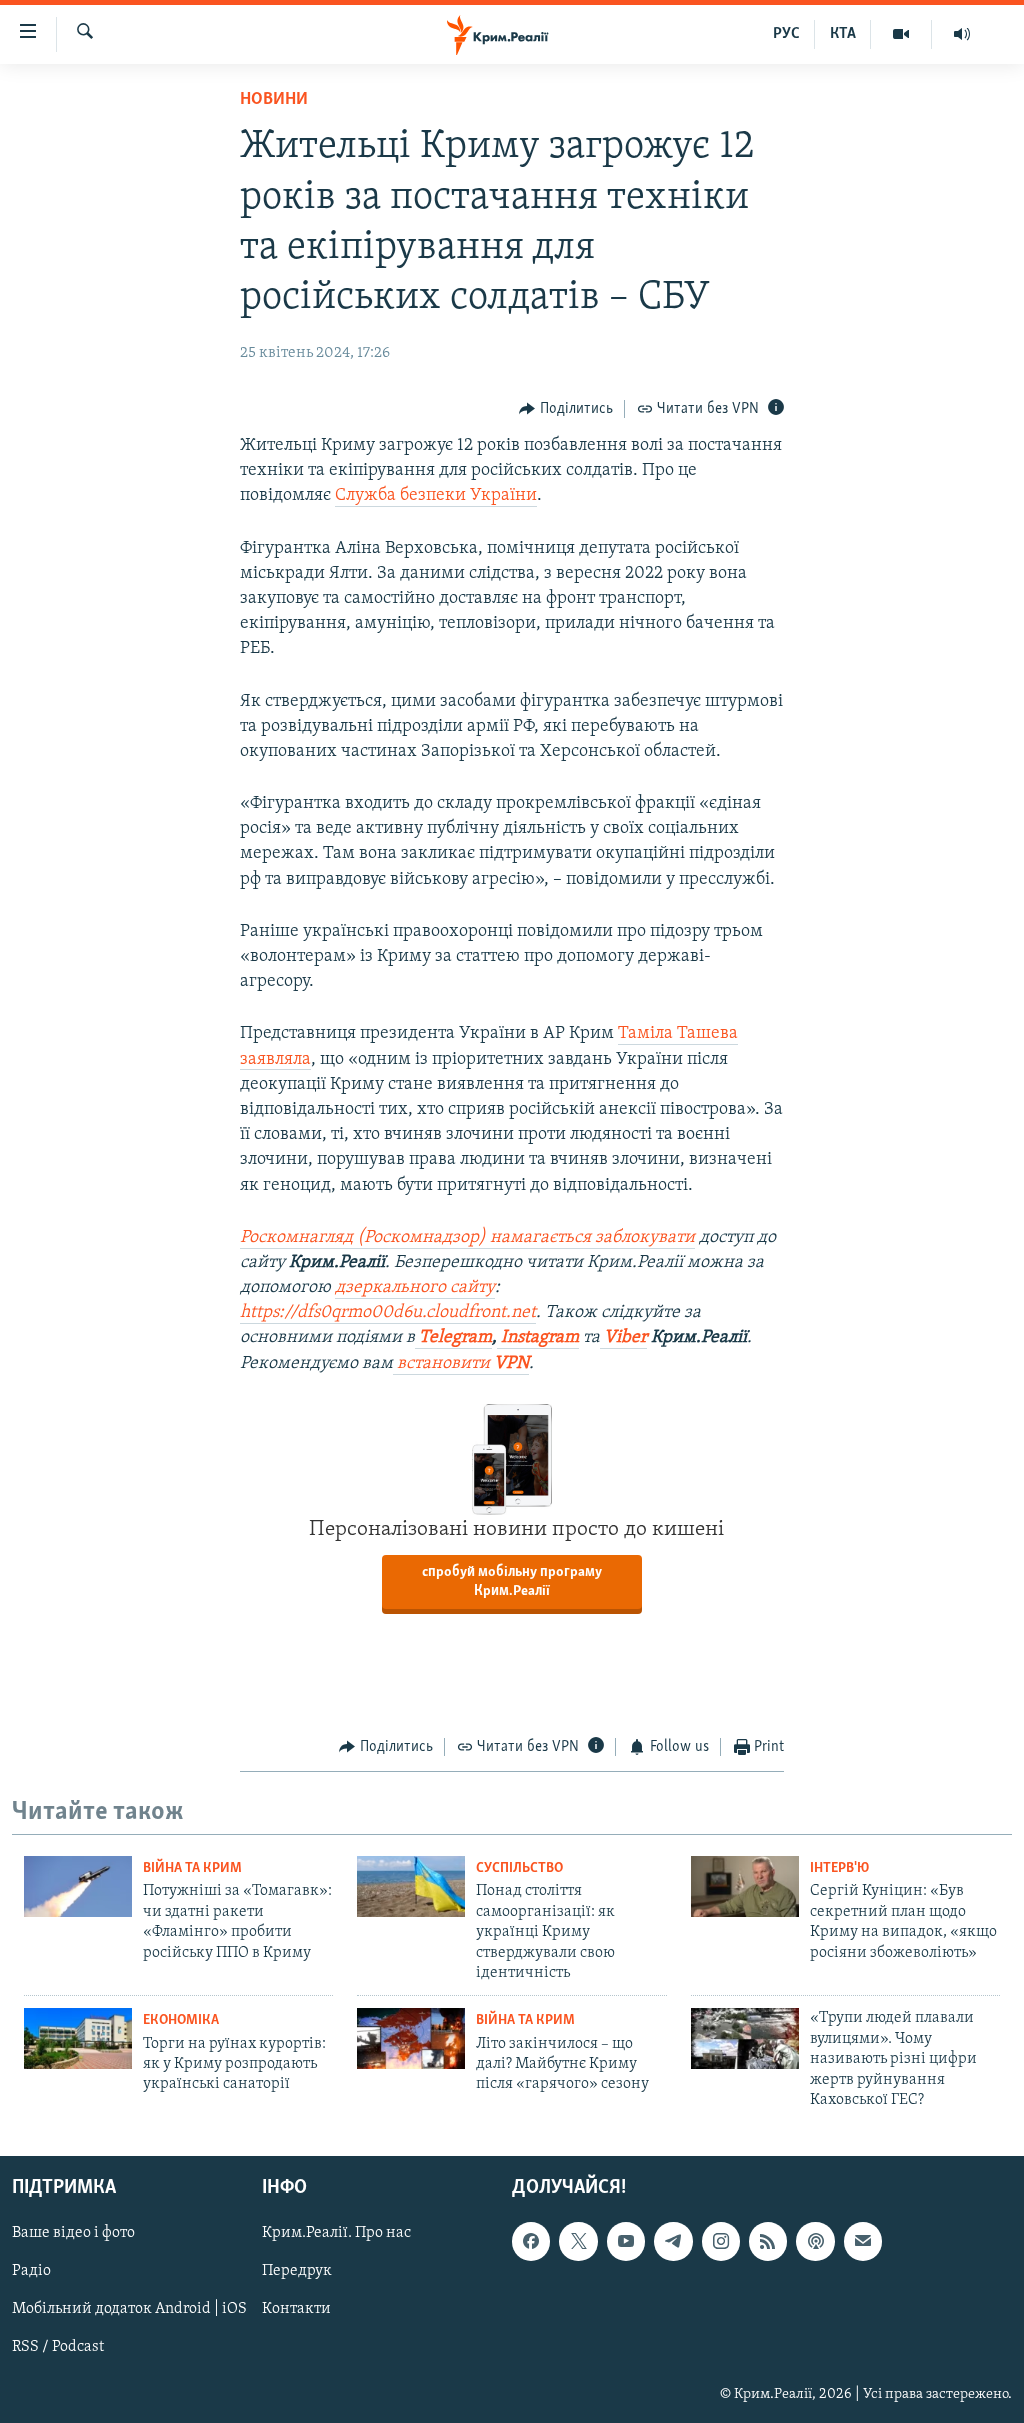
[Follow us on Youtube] (626, 2242)
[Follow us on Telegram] (673, 2242)
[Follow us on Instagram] (721, 2242)
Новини (274, 100)
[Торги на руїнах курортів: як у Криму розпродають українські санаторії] (78, 2038)
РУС (786, 34)
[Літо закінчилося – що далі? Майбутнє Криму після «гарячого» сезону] (411, 2038)
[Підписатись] (863, 2242)
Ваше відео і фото (73, 2234)
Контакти (296, 2310)
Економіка (181, 2020)
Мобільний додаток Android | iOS (129, 2310)
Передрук (297, 2272)
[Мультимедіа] (901, 34)
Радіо (31, 2272)
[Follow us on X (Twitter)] (578, 2242)
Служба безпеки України (436, 496)
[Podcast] (815, 2242)
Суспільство (519, 1868)
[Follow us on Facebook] (531, 2242)
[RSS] (768, 2242)
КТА (843, 34)
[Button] (566, 409)
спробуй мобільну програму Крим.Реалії (512, 1582)
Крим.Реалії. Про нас (336, 2234)
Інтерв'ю (839, 1868)
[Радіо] (962, 34)
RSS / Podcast (58, 2348)
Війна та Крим (192, 1868)
